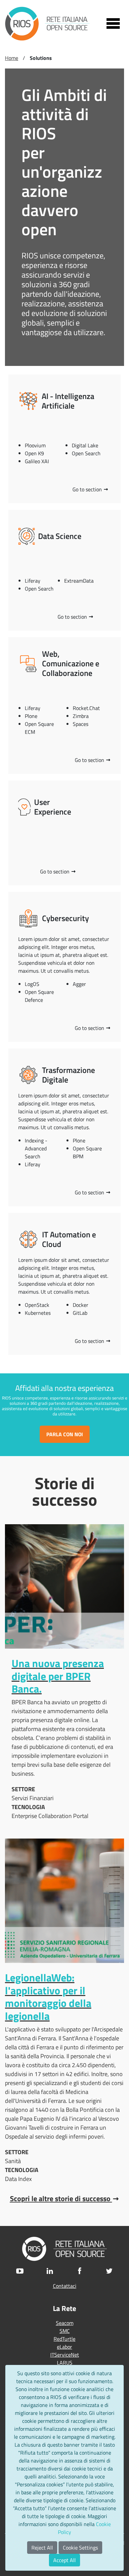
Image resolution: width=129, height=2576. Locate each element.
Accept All (64, 2560)
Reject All (42, 2548)
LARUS (65, 2363)
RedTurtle (64, 2339)
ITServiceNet (65, 2355)
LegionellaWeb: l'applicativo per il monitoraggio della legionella (48, 1997)
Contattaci (65, 2286)
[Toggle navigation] (113, 23)
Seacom (65, 2323)
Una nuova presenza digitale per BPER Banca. (58, 1676)
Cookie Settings (80, 2548)
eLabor (64, 2347)
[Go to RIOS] (47, 24)
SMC (65, 2331)
